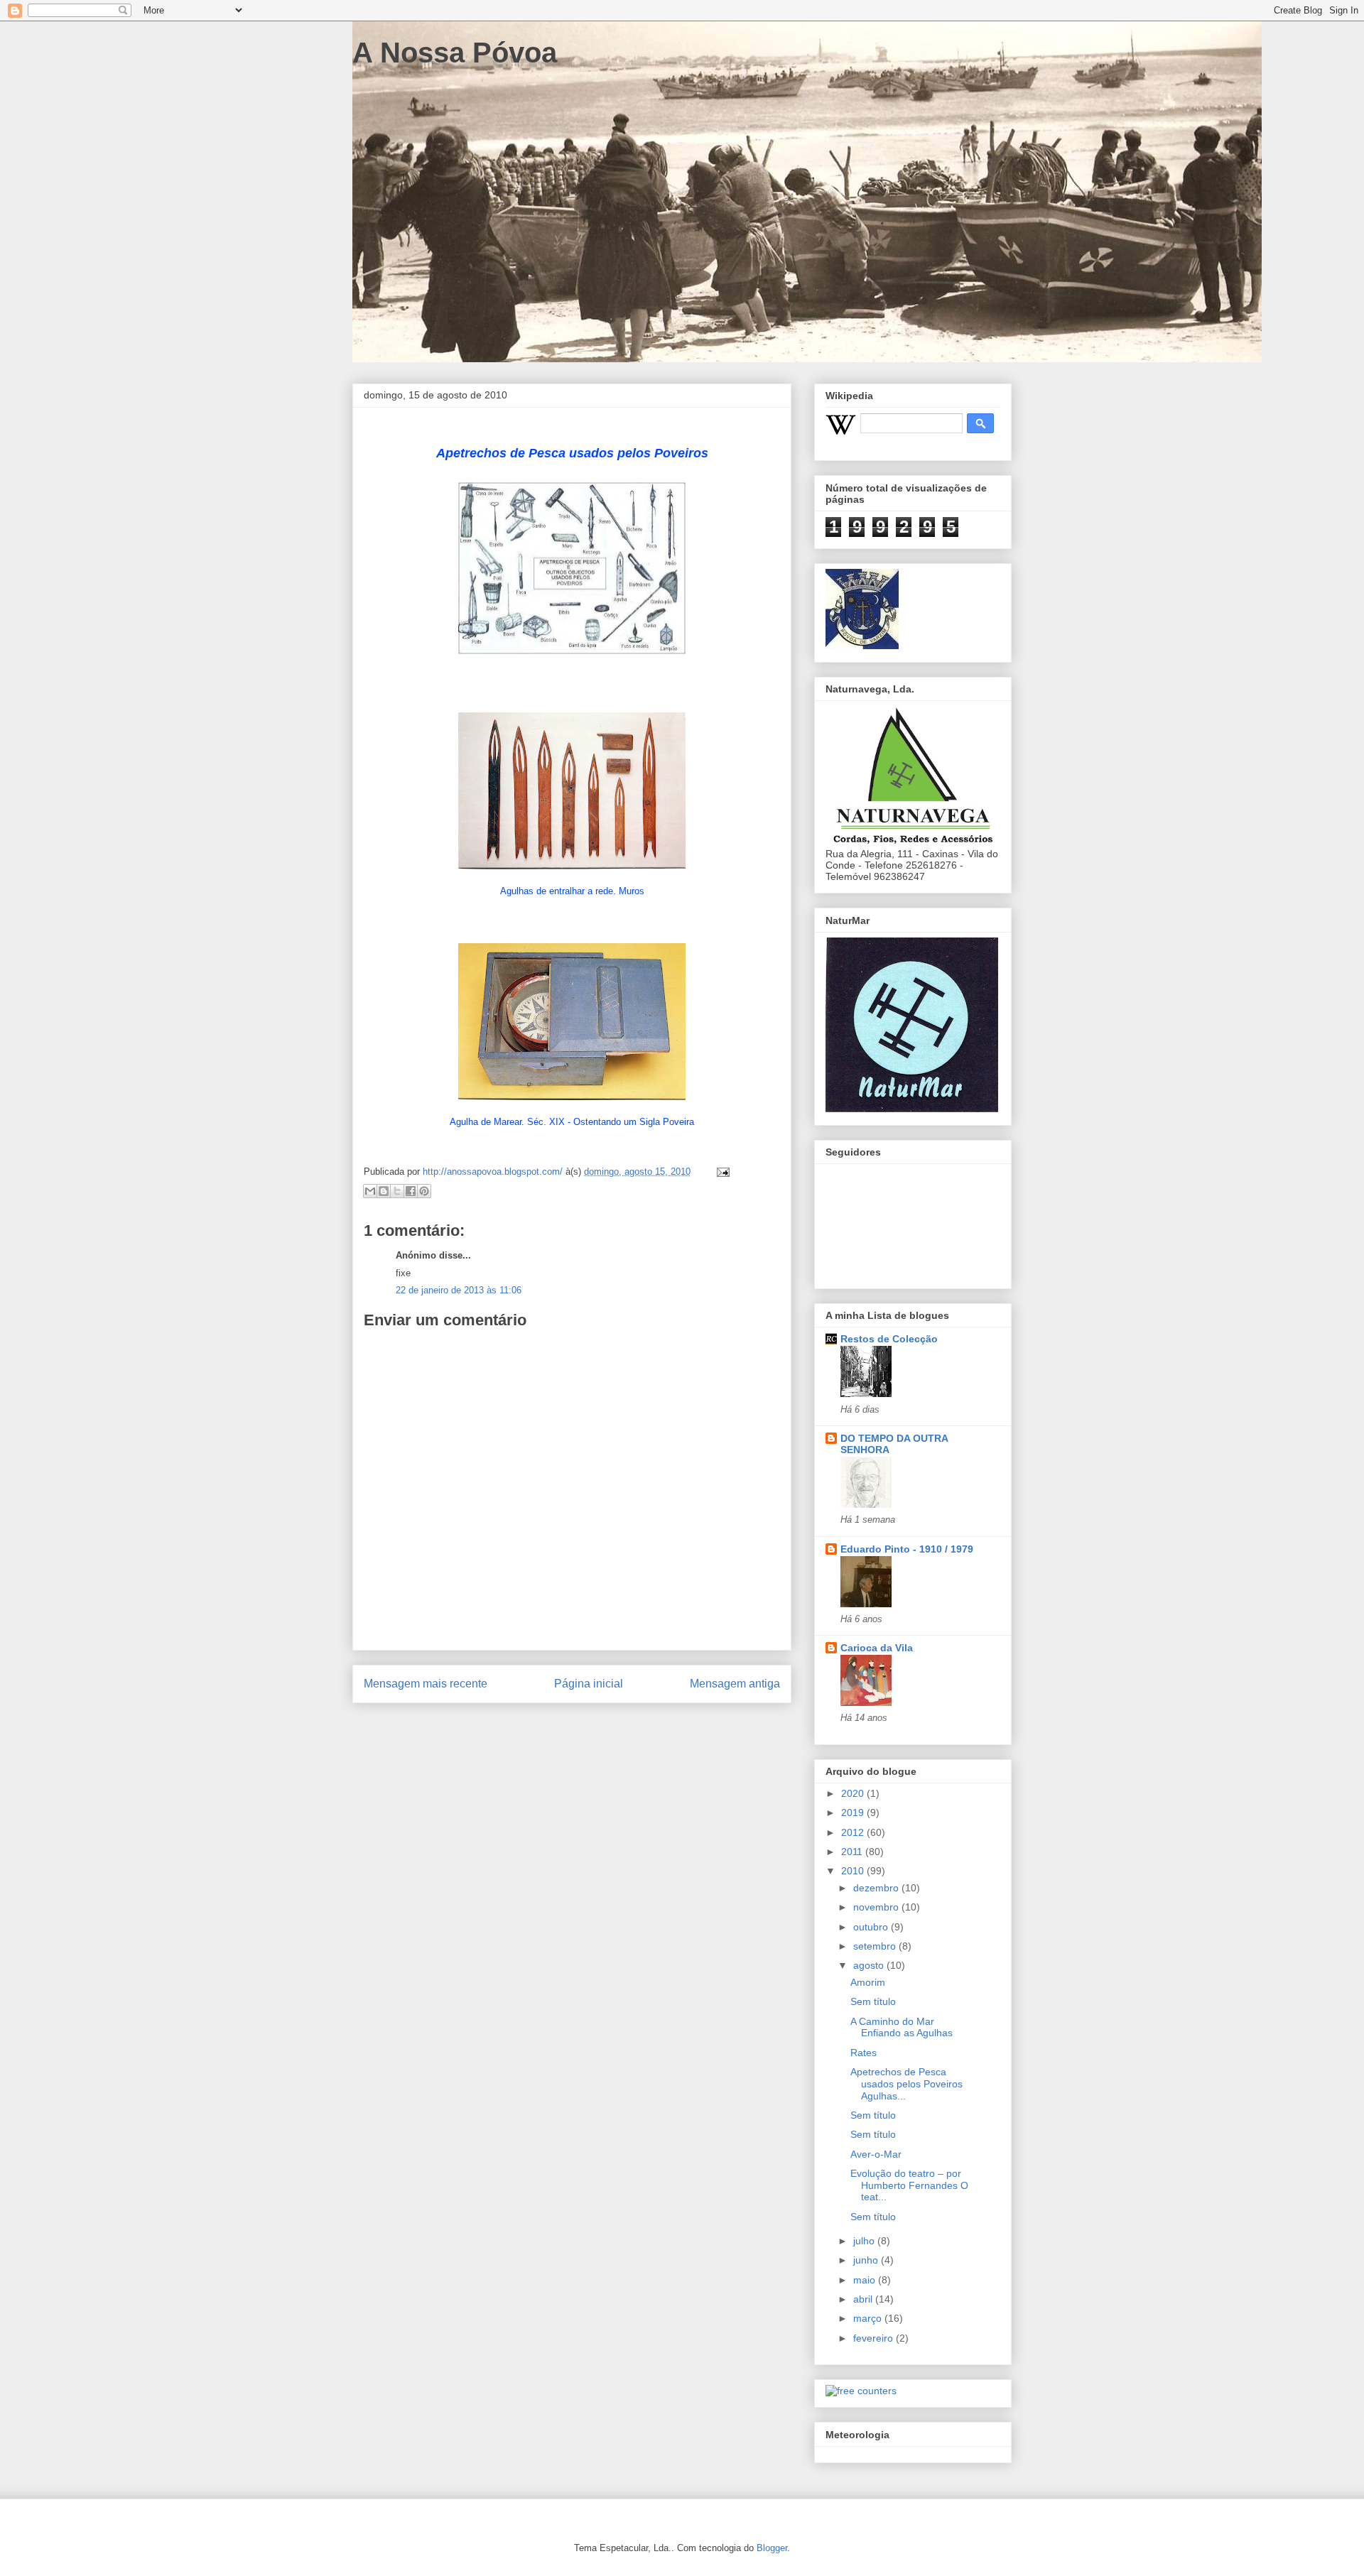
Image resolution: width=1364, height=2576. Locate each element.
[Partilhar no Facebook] (411, 1191)
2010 (854, 1871)
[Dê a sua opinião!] (384, 1191)
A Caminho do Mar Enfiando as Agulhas (902, 2027)
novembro (877, 1907)
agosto (870, 1965)
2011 (853, 1852)
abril (864, 2299)
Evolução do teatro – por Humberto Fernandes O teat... (909, 2185)
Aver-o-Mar (876, 2154)
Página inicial (589, 1684)
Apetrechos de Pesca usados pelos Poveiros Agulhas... (906, 2084)
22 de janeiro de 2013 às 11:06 (459, 1290)
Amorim (868, 1982)
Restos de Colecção (889, 1339)
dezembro (877, 1888)
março (869, 2318)
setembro (876, 1946)
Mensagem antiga (735, 1684)
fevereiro (875, 2338)
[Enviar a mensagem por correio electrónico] (721, 1172)
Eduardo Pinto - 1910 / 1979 (907, 1549)
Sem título (873, 2001)
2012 (854, 1832)
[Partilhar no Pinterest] (424, 1191)
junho (867, 2260)
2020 (854, 1793)
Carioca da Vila (877, 1648)
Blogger (772, 2548)
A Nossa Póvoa (455, 53)
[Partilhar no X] (397, 1191)
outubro (872, 1927)
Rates (864, 2053)
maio (866, 2280)
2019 (854, 1813)
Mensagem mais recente (426, 1684)
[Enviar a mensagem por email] (370, 1191)
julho (865, 2241)
